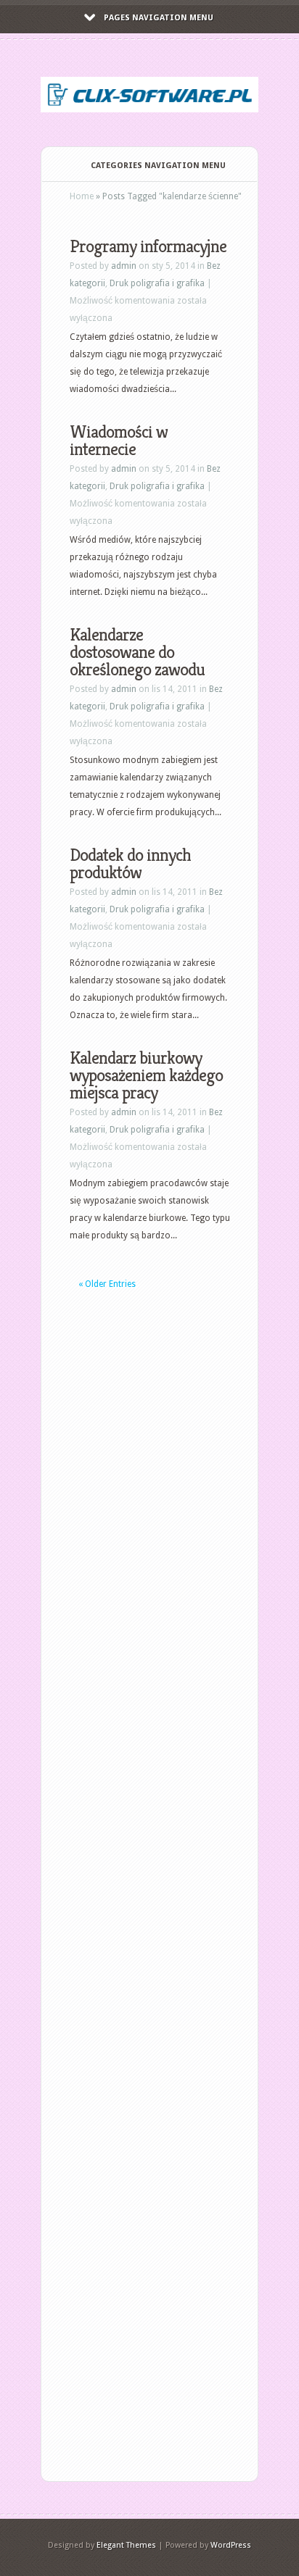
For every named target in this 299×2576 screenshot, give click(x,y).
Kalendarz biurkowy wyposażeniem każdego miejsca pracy (146, 1075)
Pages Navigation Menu (159, 18)
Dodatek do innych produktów (130, 864)
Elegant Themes (126, 2545)
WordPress (231, 2545)
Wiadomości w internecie (119, 441)
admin (124, 266)
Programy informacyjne (148, 246)
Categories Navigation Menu (158, 166)
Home (82, 196)
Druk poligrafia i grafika (157, 283)
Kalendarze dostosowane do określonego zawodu (137, 652)
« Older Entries (107, 1284)
